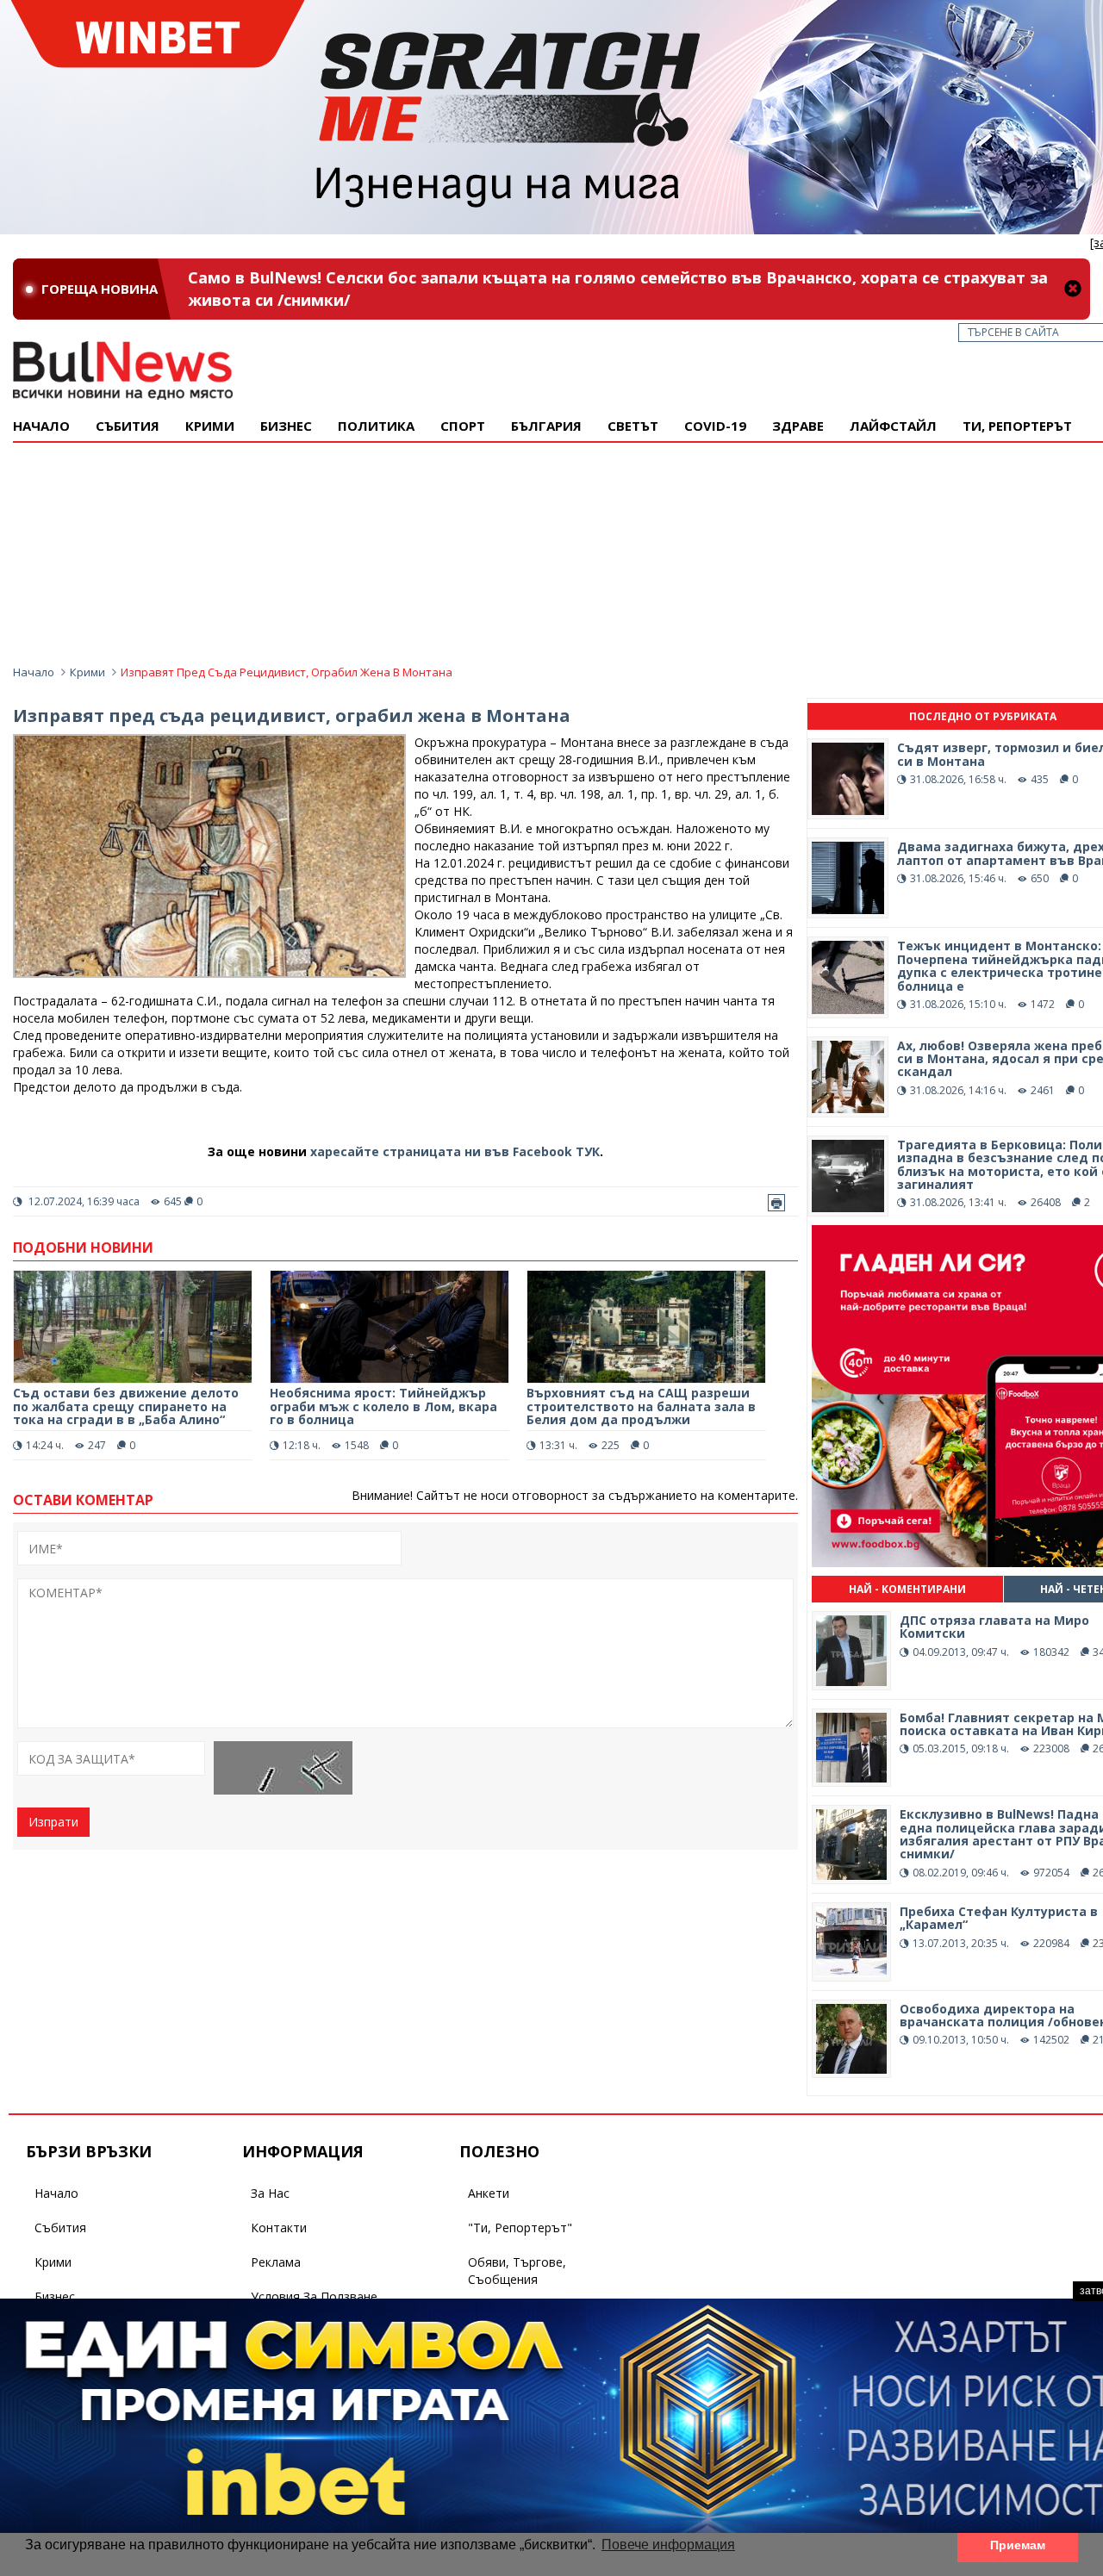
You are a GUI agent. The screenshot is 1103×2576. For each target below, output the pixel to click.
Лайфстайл (893, 426)
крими (210, 426)
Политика (376, 426)
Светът (633, 426)
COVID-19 (715, 426)
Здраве (798, 426)
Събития (60, 2228)
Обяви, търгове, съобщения (517, 2271)
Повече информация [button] (668, 2545)
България (546, 426)
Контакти (279, 2228)
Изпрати (53, 1822)
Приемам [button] (1018, 2545)
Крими (87, 672)
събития (128, 426)
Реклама (276, 2262)
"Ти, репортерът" (520, 2228)
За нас (270, 2193)
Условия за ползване (314, 2296)
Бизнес (286, 426)
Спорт (463, 426)
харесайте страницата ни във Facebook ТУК (455, 1151)
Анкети (489, 2193)
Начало (41, 426)
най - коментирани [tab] (907, 1589)
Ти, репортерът (1017, 426)
